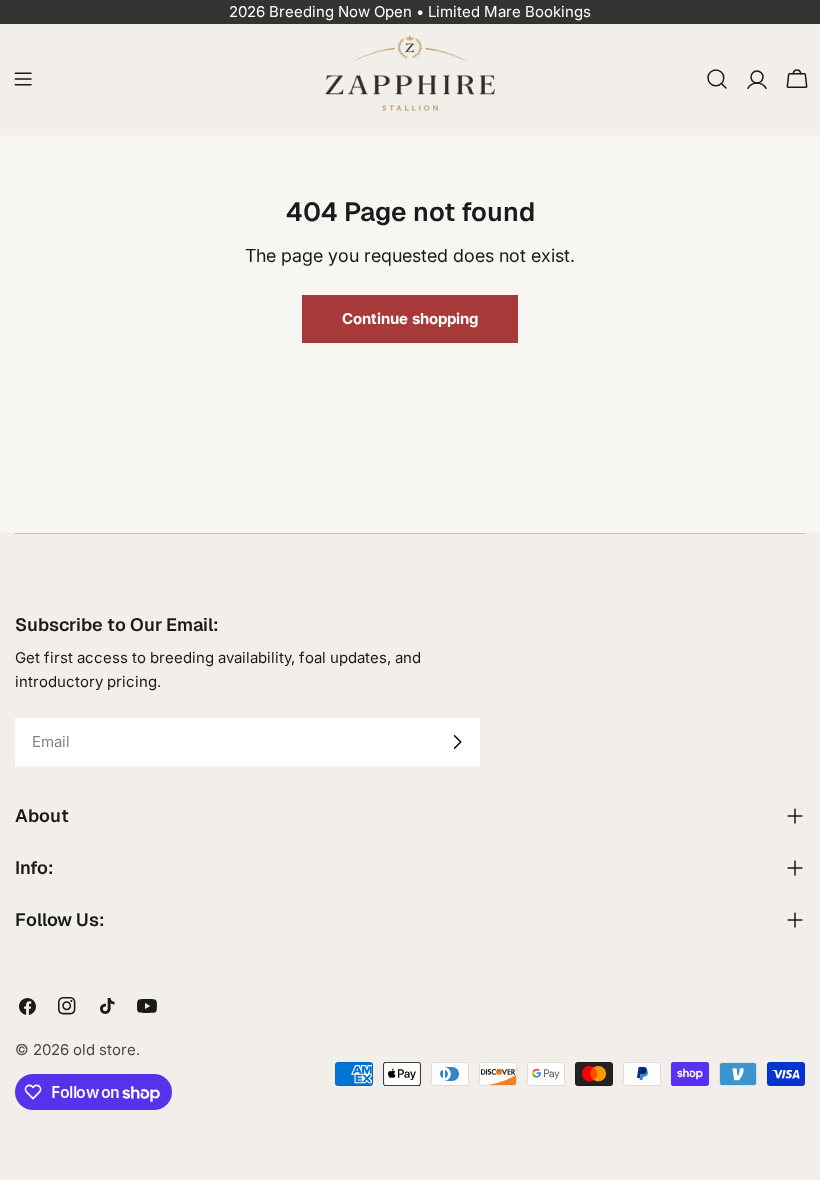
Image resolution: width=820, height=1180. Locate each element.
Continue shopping (410, 318)
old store (104, 1049)
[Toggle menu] (23, 79)
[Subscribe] (457, 742)
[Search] (717, 79)
